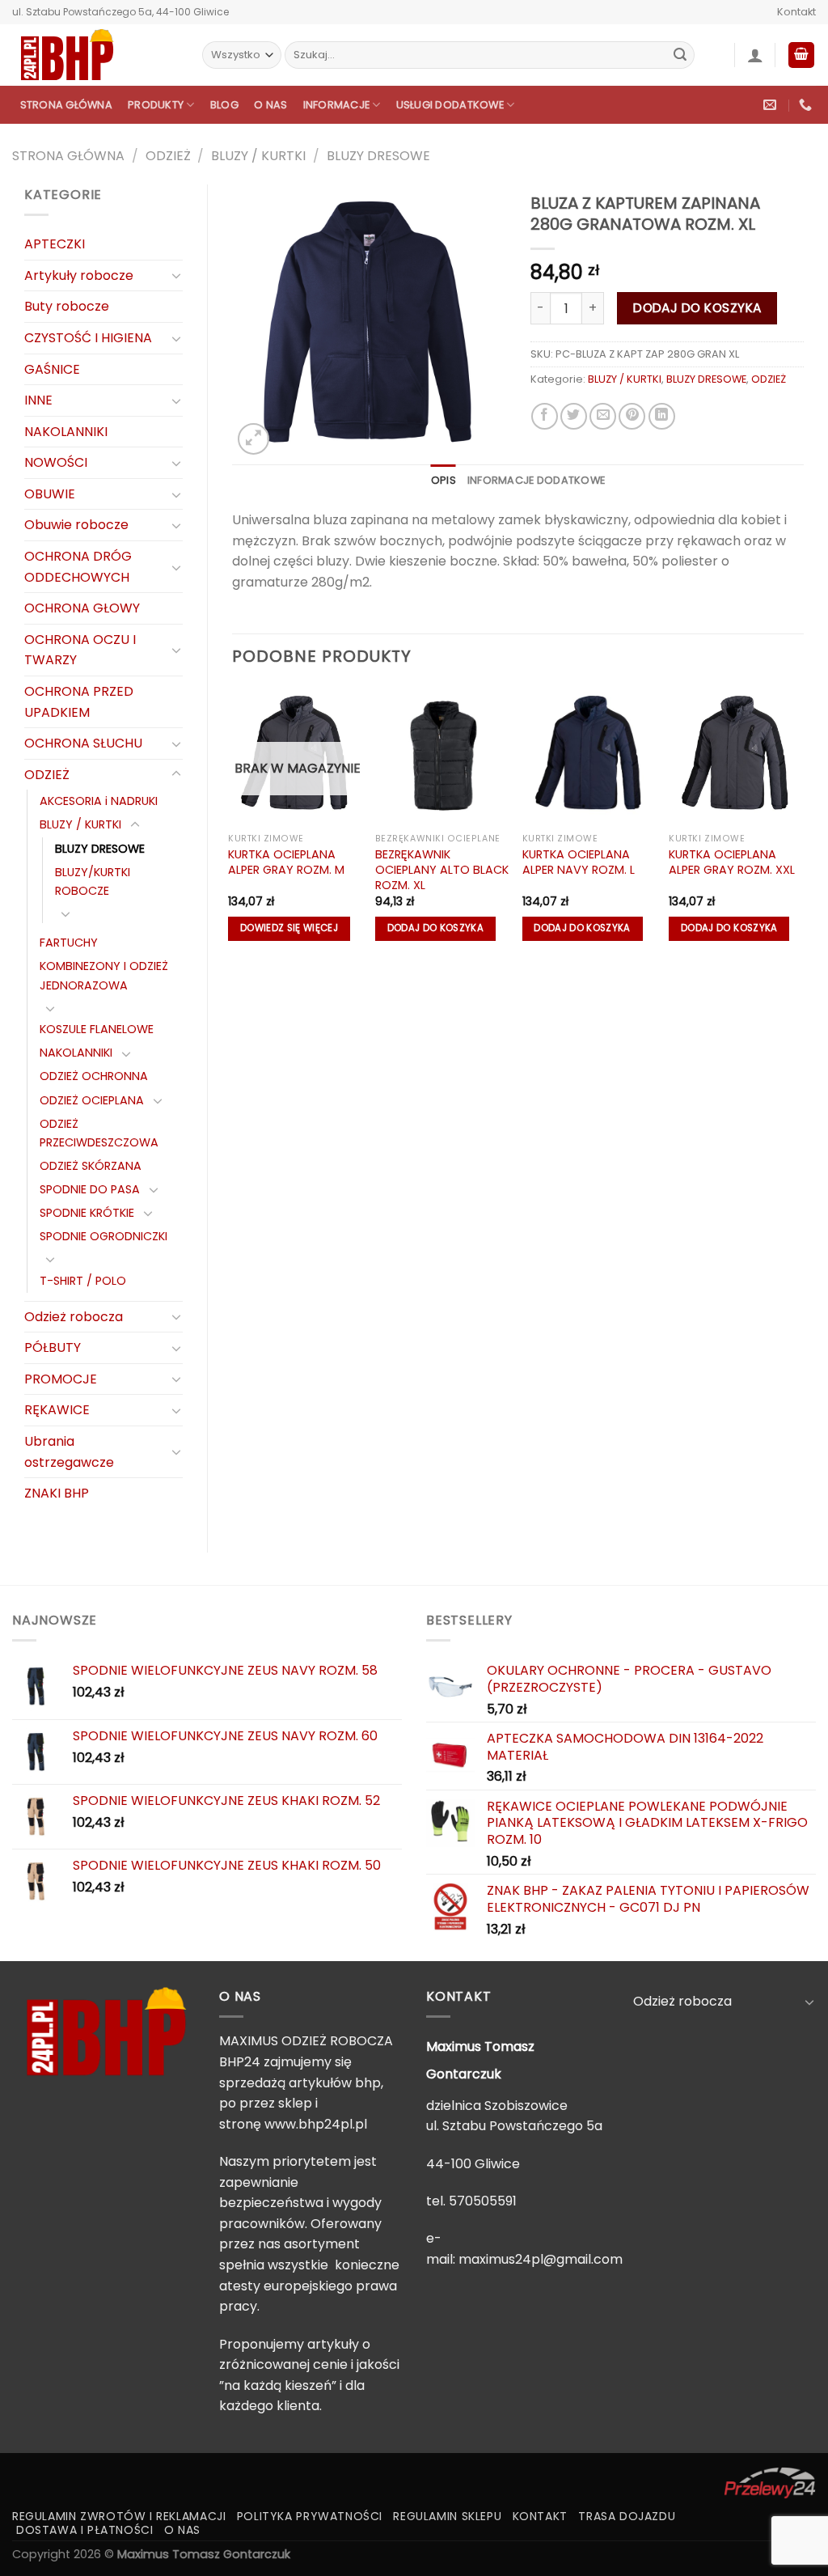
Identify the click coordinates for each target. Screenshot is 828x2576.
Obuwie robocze (76, 525)
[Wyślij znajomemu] (603, 416)
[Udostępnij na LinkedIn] (662, 416)
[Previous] (233, 822)
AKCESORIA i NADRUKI (99, 801)
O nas (270, 105)
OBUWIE (50, 494)
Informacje (337, 105)
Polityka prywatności (310, 2516)
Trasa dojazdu (627, 2516)
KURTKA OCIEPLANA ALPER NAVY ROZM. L (579, 862)
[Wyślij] (680, 55)
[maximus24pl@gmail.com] (772, 105)
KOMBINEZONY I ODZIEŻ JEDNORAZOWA (104, 975)
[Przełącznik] (176, 275)
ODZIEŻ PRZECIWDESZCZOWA (99, 1133)
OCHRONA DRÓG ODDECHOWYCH (78, 567)
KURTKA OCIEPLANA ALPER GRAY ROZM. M (286, 862)
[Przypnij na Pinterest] (632, 416)
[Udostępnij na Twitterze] (574, 416)
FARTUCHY (69, 943)
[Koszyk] (801, 55)
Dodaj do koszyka (697, 308)
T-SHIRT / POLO (83, 1281)
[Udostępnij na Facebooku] (545, 416)
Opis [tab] (444, 480)
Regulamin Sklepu (447, 2516)
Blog (224, 105)
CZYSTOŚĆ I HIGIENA (88, 338)
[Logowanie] (755, 55)
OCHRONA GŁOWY (82, 608)
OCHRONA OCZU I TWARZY (80, 650)
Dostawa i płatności (85, 2530)
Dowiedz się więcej (289, 928)
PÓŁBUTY (53, 1347)
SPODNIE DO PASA (90, 1189)
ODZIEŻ (168, 156)
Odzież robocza (74, 1317)
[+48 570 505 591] (807, 105)
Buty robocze (67, 306)
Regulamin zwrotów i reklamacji (119, 2516)
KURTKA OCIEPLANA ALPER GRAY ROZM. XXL (732, 862)
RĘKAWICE (57, 1410)
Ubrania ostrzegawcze (69, 1452)
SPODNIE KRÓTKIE (87, 1213)
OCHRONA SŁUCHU (83, 743)
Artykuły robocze (79, 275)
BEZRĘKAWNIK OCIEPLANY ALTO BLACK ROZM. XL (442, 870)
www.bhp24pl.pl (316, 2124)
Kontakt (796, 12)
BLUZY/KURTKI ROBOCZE (93, 881)
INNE (38, 400)
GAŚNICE (52, 369)
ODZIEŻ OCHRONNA (94, 1076)
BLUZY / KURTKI (258, 156)
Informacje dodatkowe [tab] (536, 480)
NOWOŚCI (56, 462)
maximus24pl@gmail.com (541, 2259)
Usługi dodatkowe (450, 105)
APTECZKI (55, 244)
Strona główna (66, 105)
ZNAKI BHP (57, 1493)
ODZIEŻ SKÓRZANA (91, 1166)
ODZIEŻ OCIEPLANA (92, 1100)
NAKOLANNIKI (66, 432)
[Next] (803, 822)
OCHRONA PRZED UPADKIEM (79, 702)
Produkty (156, 105)
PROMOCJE (61, 1379)
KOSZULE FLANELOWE (97, 1029)
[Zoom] (253, 439)
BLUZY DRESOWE (378, 156)
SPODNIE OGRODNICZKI (103, 1236)
